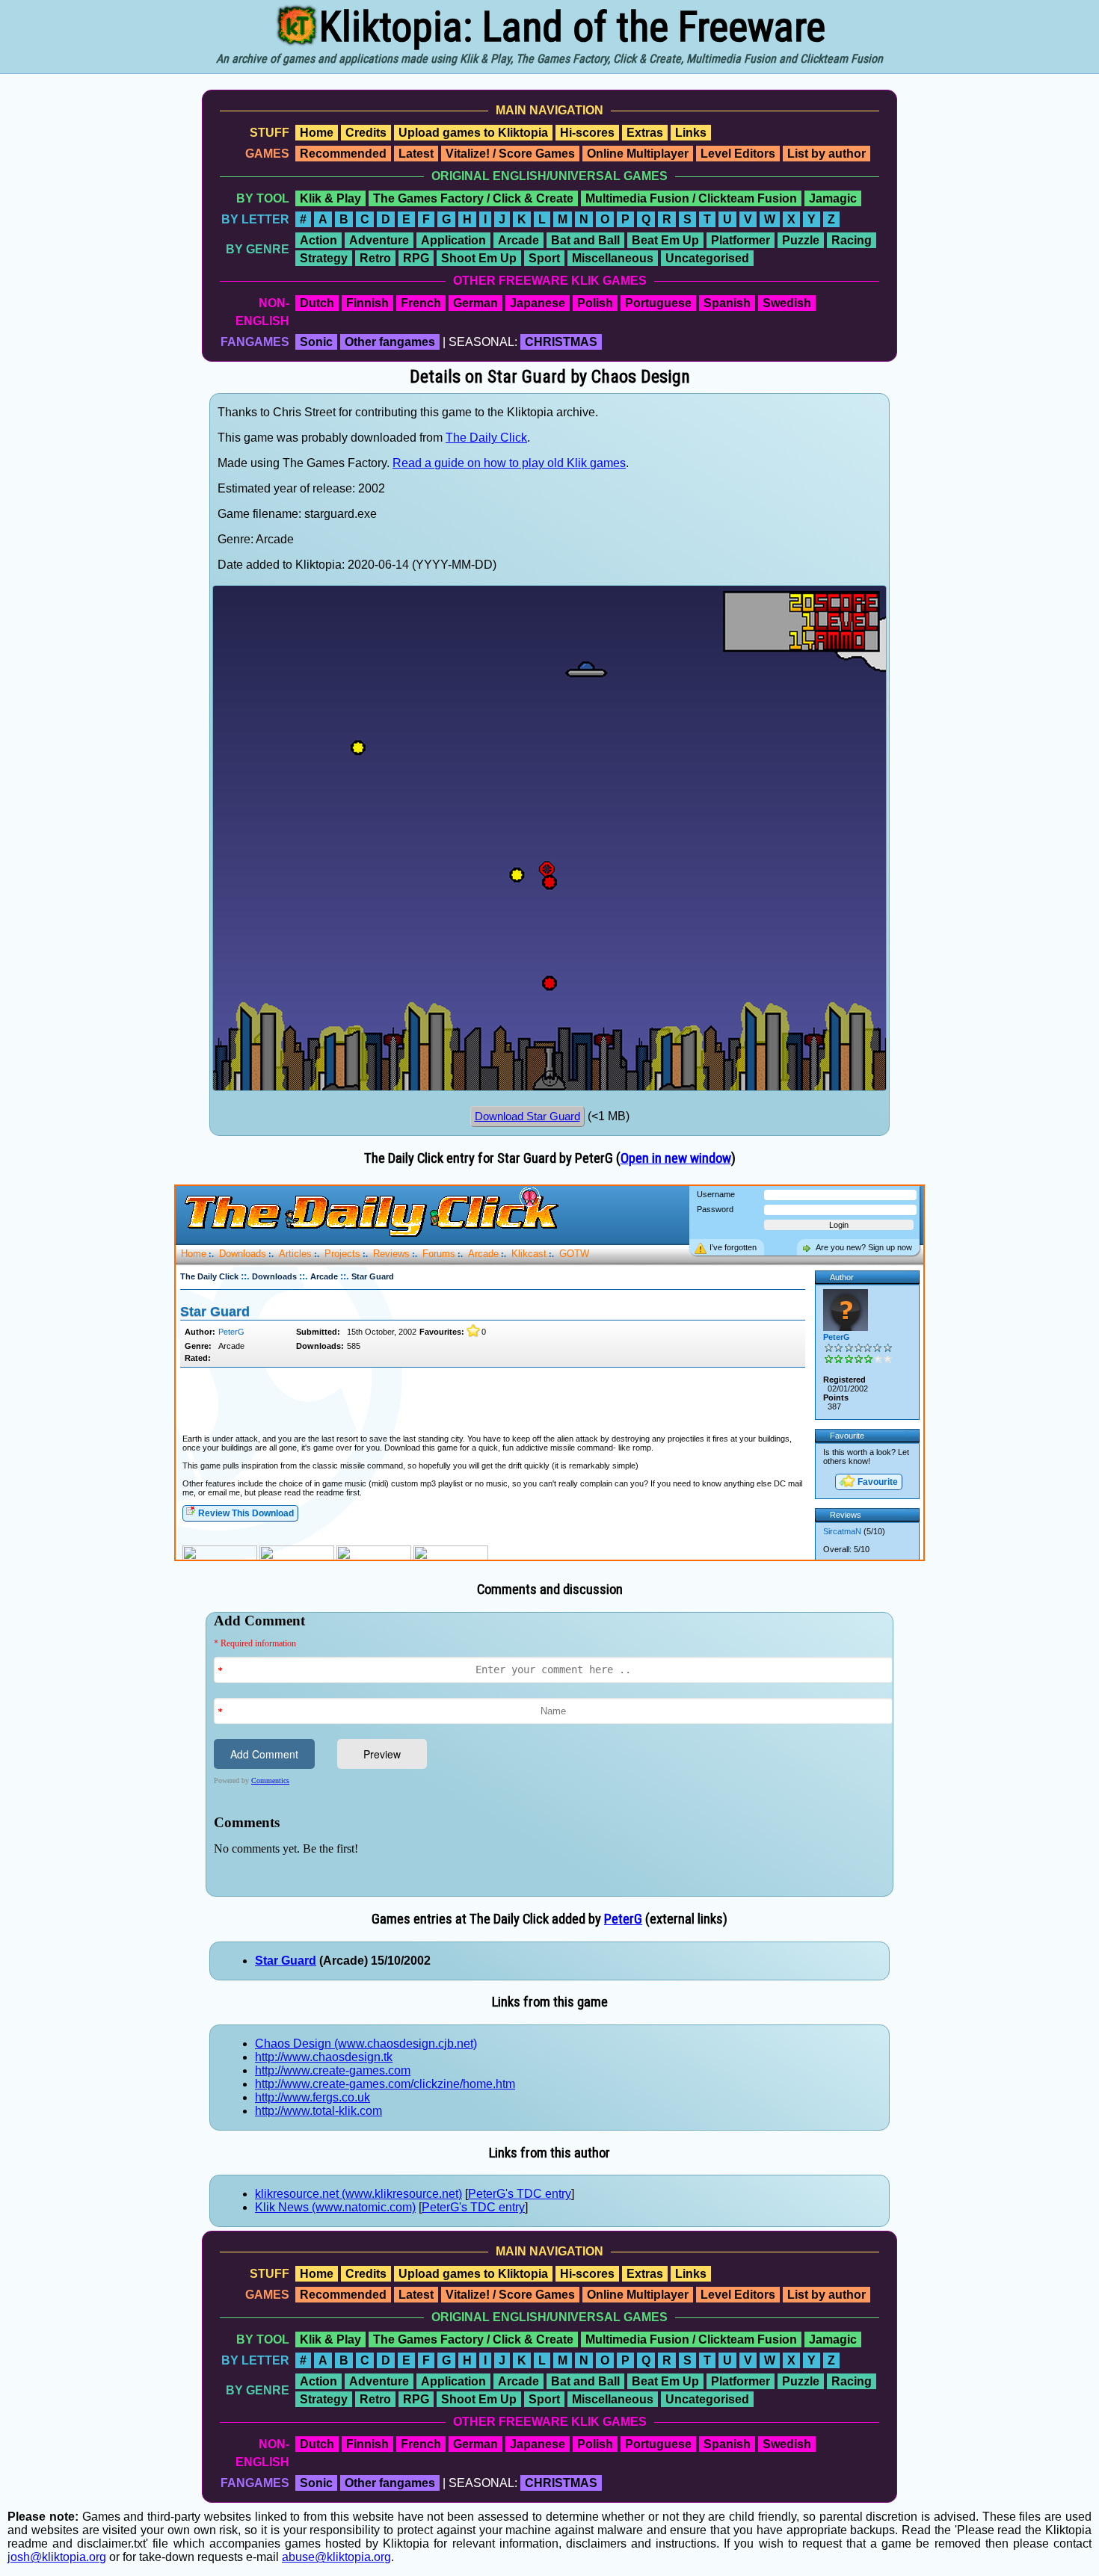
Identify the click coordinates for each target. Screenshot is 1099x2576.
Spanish (727, 303)
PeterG (623, 1919)
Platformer (741, 240)
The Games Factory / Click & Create (473, 198)
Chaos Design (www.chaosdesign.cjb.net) (366, 2044)
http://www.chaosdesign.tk (324, 2057)
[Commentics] (553, 1753)
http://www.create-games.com (333, 2070)
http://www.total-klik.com (318, 2111)
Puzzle (801, 240)
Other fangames (390, 342)
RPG (416, 258)
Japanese (538, 303)
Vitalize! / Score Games (510, 154)
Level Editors (738, 154)
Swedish (787, 303)
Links (691, 133)
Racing (852, 240)
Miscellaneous (613, 258)
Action (318, 240)
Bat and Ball (585, 240)
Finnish (367, 303)
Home (317, 133)
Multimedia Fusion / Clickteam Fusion (691, 198)
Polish (595, 303)
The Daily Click (486, 438)
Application (453, 240)
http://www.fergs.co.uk (313, 2097)
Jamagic (833, 198)
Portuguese (658, 303)
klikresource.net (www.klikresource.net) (358, 2194)
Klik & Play (330, 198)
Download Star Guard (527, 1116)
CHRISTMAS (561, 342)
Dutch (317, 303)
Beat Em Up (665, 240)
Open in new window (676, 1158)
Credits (366, 133)
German (475, 303)
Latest (416, 154)
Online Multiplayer (638, 154)
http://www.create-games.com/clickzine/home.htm (385, 2084)
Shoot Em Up (479, 258)
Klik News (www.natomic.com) (335, 2207)
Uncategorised (707, 258)
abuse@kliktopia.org (336, 2557)
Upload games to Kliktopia (473, 133)
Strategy (324, 258)
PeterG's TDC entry (520, 2194)
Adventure (379, 240)
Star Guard (286, 1961)
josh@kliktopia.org (57, 2557)
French (421, 303)
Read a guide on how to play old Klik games (509, 463)
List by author (826, 154)
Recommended (343, 154)
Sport (544, 258)
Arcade (518, 240)
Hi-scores (587, 133)
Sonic (316, 342)
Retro (375, 258)
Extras (645, 133)
